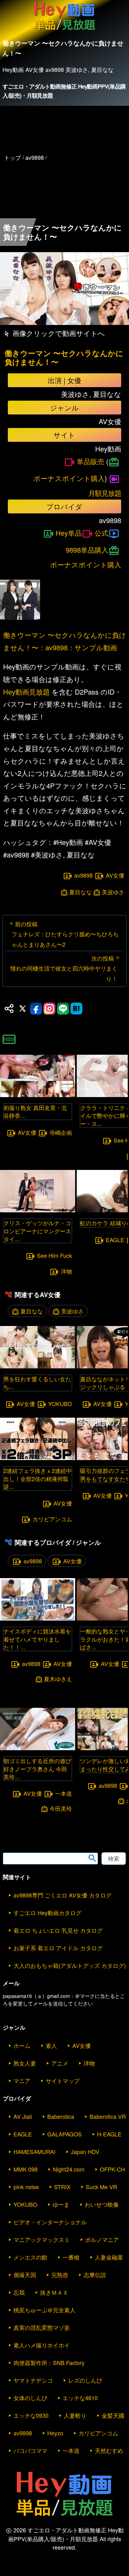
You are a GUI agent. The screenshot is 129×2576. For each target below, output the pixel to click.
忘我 (19, 2292)
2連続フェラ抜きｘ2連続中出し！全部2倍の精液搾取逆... (38, 1478)
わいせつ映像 (102, 2204)
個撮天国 (25, 2275)
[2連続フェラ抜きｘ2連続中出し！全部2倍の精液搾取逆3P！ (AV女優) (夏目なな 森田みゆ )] (38, 1458)
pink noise (26, 2187)
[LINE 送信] (63, 1009)
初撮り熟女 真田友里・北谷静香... (35, 1111)
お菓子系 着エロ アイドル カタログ (58, 1948)
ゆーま (61, 2204)
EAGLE (115, 1240)
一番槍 (71, 2257)
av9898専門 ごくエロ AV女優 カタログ (62, 1895)
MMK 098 (26, 2169)
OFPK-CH (112, 2169)
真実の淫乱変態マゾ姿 (42, 2327)
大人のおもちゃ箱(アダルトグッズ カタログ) (70, 1965)
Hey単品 (69, 533)
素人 (51, 2045)
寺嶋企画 (61, 1132)
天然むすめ (109, 2450)
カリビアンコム (52, 1519)
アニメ (60, 2063)
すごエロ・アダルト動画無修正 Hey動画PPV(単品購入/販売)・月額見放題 (64, 91)
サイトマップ (63, 2081)
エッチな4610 (80, 2398)
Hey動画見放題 (26, 692)
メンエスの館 (30, 2257)
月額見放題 (105, 493)
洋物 (66, 1271)
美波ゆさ (113, 892)
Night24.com (69, 2169)
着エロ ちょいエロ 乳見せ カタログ (58, 1930)
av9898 (83, 875)
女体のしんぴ (30, 2398)
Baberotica (61, 2116)
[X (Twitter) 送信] (23, 1009)
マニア (22, 2081)
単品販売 (90, 461)
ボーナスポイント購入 (69, 478)
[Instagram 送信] (49, 1009)
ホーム (22, 2045)
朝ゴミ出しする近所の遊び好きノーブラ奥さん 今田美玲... (37, 1768)
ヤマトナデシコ (33, 2380)
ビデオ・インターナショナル (50, 2222)
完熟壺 (60, 2275)
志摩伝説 (95, 2275)
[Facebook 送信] (36, 1009)
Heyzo (55, 2433)
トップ (13, 157)
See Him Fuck (54, 1255)
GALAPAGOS (64, 2134)
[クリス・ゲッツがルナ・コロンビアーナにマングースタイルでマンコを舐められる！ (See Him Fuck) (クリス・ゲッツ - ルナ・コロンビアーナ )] (38, 1210)
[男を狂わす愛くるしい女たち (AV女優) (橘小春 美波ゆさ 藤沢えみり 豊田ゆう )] (38, 1366)
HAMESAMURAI (34, 2151)
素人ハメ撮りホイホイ (42, 2345)
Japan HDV (85, 2151)
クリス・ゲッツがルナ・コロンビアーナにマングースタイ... (37, 1231)
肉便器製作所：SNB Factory (49, 2362)
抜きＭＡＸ (54, 2292)
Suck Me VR (101, 2187)
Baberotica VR (108, 2116)
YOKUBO (60, 1404)
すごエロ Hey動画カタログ (47, 1913)
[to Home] (64, 30)
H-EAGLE (109, 2134)
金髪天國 (113, 2415)
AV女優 (115, 875)
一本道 (64, 1793)
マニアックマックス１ (42, 2239)
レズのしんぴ (85, 2380)
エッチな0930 (31, 2415)
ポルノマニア (102, 2239)
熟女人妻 (25, 2063)
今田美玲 (61, 1808)
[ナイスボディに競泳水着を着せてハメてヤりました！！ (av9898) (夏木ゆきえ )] (38, 1618)
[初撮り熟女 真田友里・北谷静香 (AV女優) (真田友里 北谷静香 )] (38, 1095)
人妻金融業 (109, 2257)
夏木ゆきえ (58, 1679)
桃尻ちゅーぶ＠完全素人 (44, 2310)
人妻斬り (75, 2415)
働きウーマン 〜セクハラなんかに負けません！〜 (64, 358)
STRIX (62, 2187)
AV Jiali (23, 2116)
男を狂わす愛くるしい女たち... (37, 1383)
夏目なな (80, 892)
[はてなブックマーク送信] (76, 1009)
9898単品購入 (87, 550)
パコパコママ (30, 2450)
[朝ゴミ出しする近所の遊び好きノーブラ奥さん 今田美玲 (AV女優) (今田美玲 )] (38, 1748)
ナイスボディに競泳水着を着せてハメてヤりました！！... (37, 1639)
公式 (101, 533)
